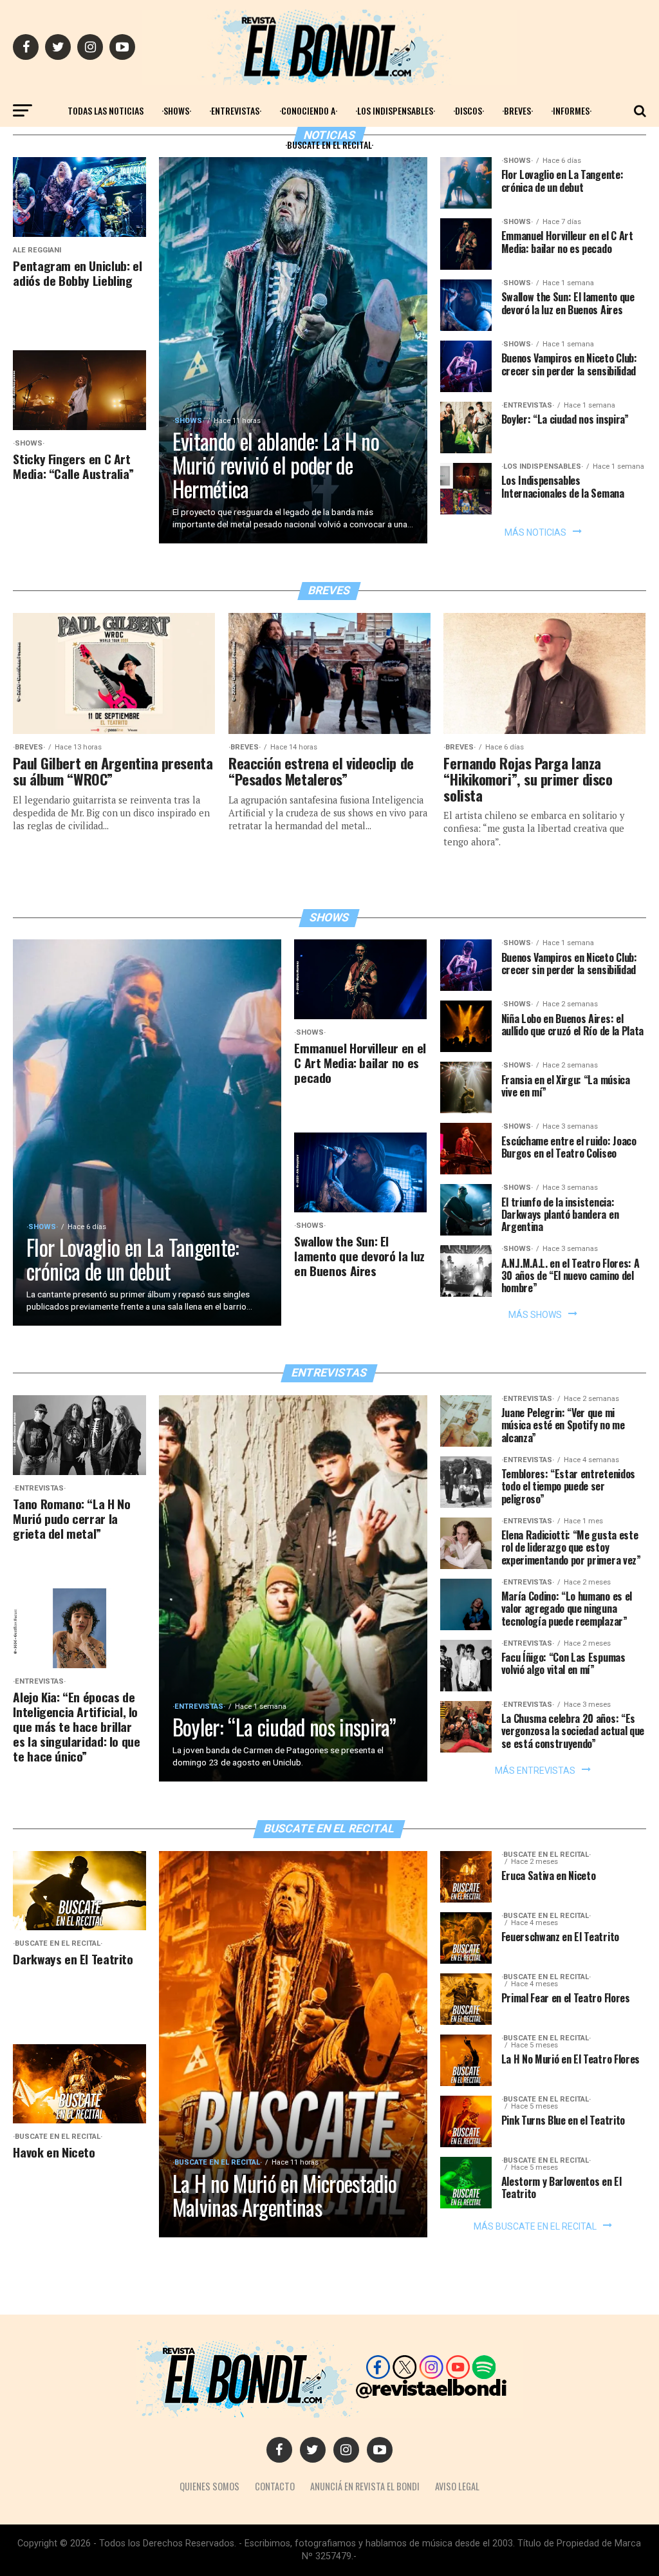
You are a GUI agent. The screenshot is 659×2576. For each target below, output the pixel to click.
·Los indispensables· (395, 110)
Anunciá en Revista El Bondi (365, 2486)
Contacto (275, 2486)
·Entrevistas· (235, 110)
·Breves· (517, 110)
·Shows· (176, 110)
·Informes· (571, 110)
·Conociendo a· (308, 110)
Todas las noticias (106, 110)
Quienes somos (209, 2486)
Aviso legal (457, 2486)
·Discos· (469, 110)
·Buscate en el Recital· (329, 145)
